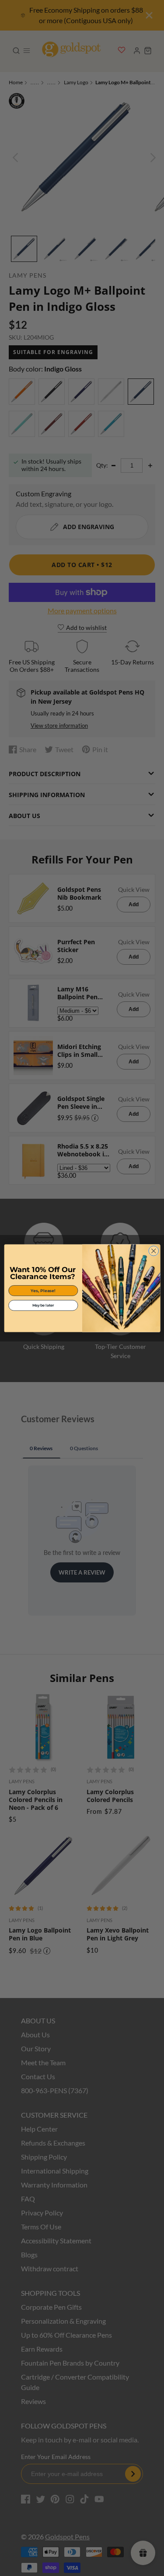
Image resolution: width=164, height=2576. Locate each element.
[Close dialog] (153, 1251)
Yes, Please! (43, 1290)
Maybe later (43, 1305)
